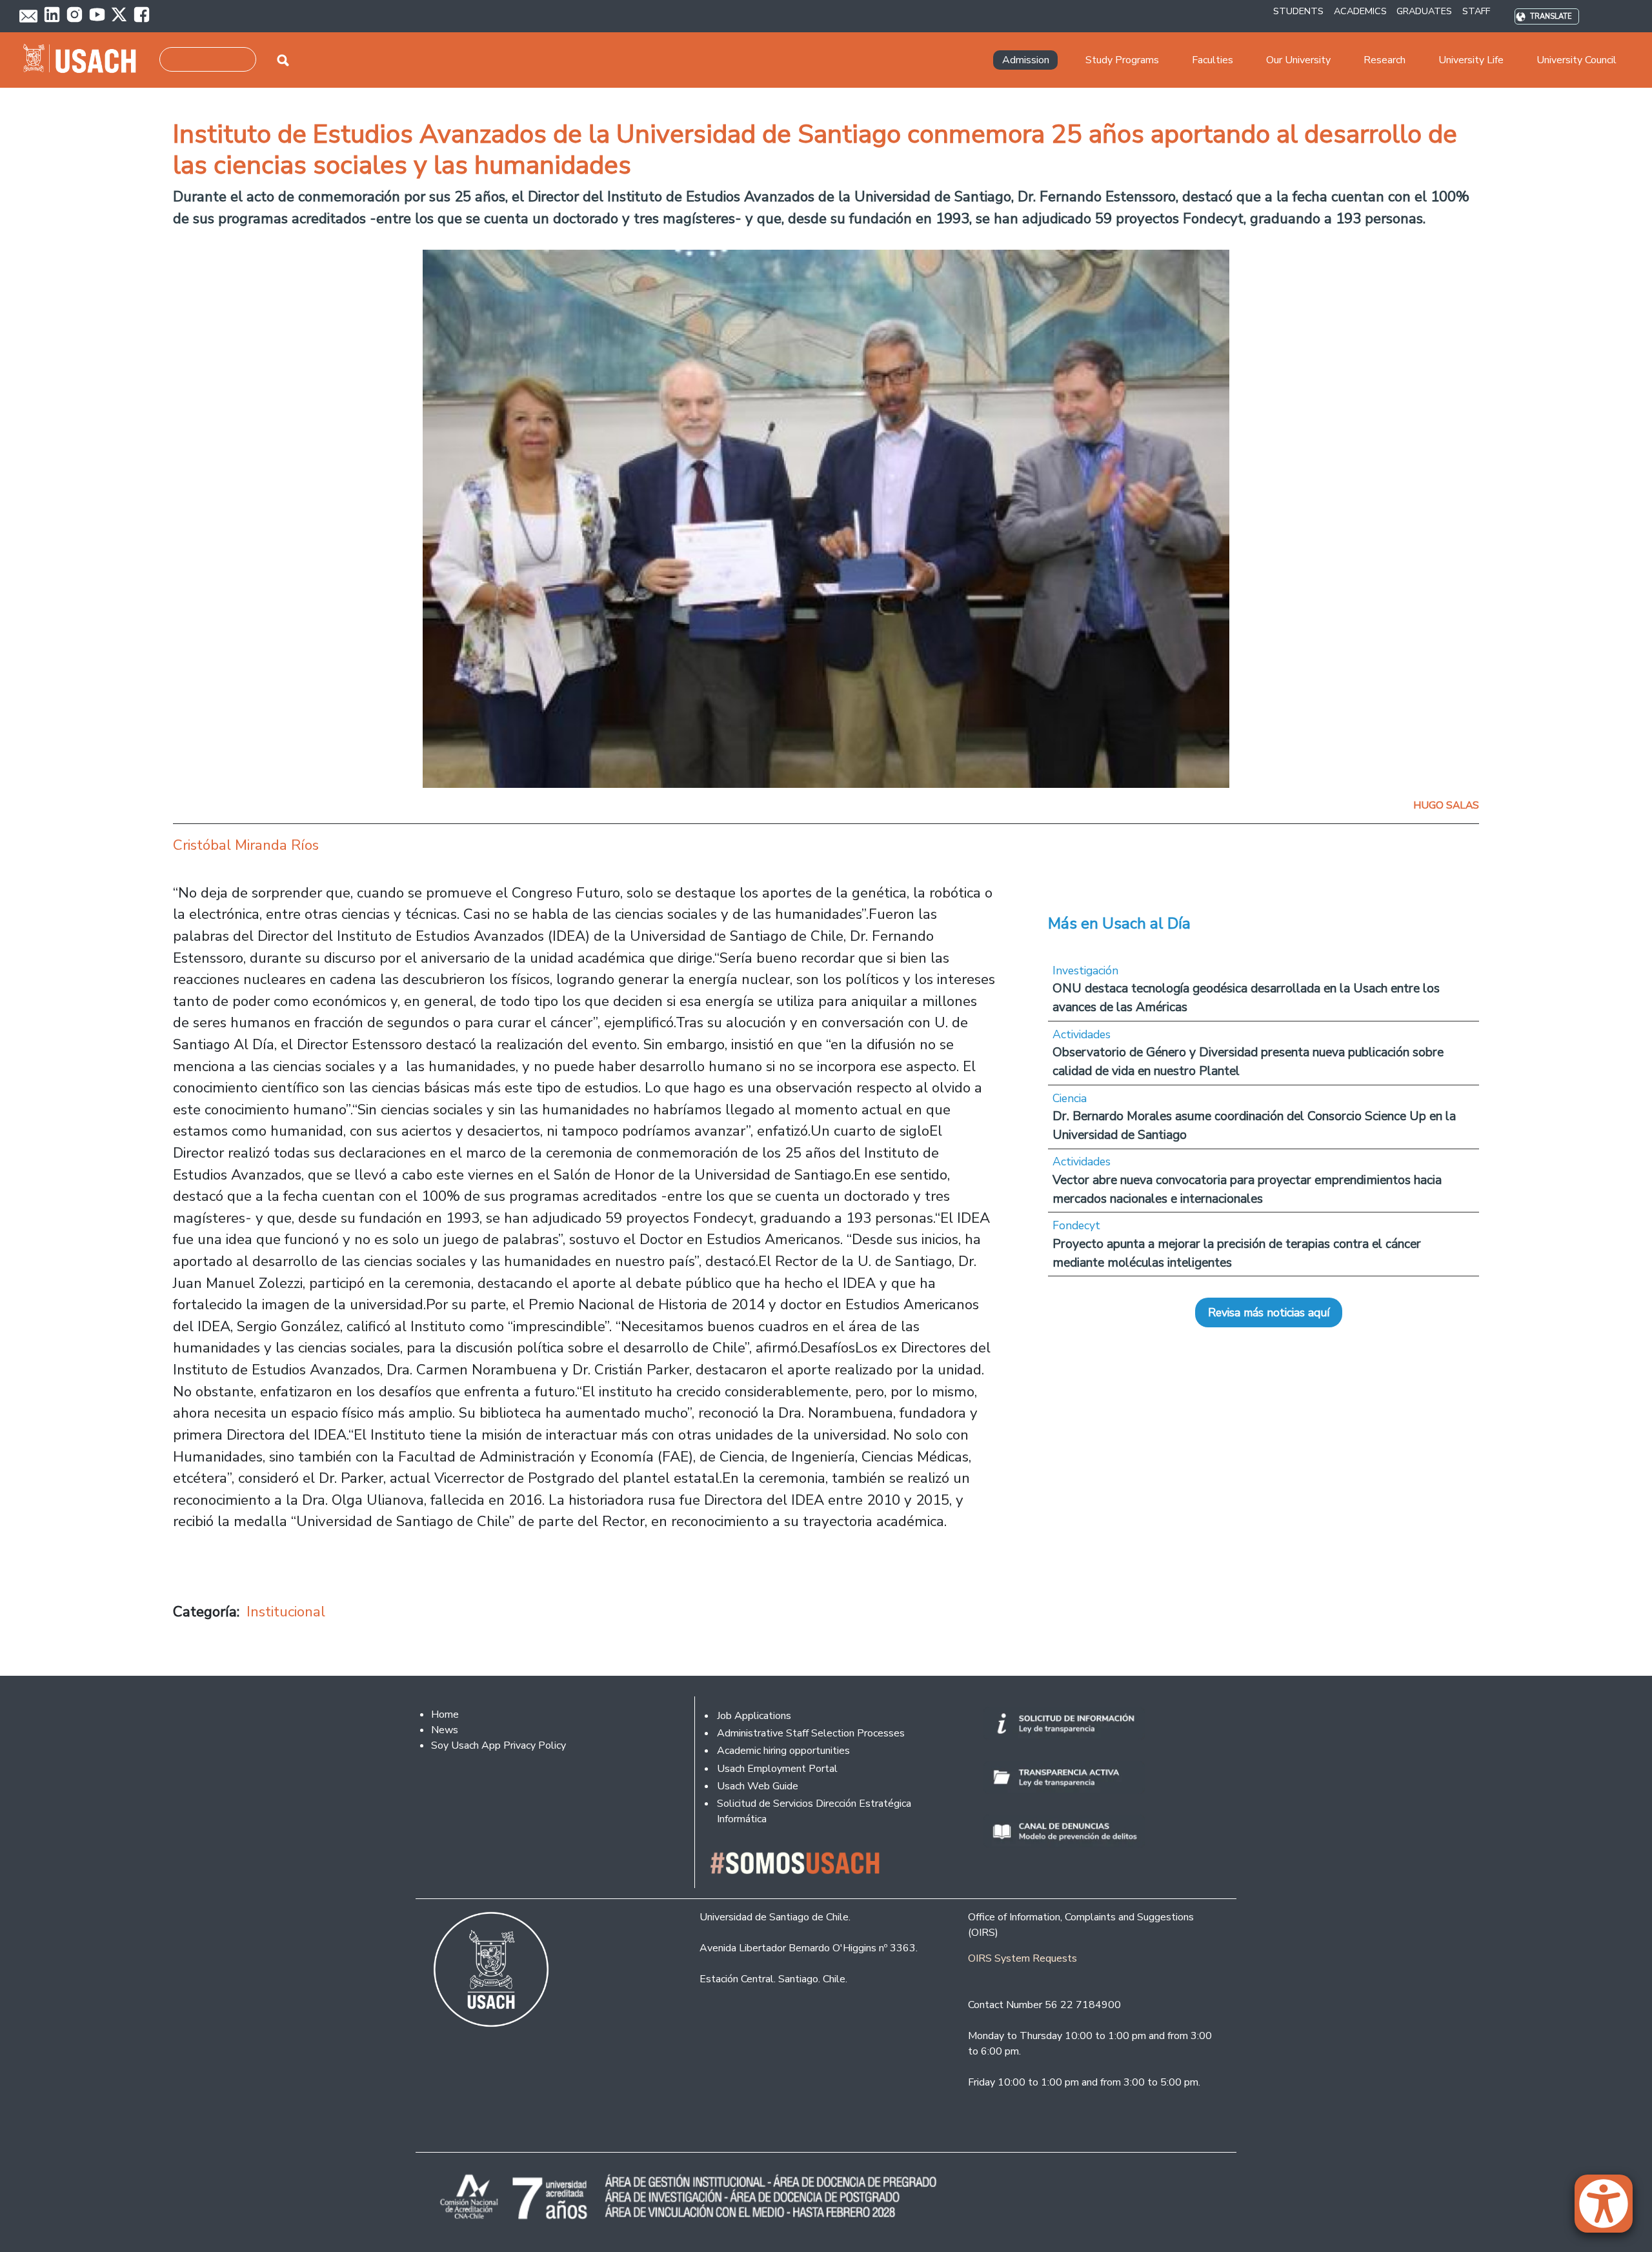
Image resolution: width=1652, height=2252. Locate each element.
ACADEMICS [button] (1360, 11)
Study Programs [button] (1122, 60)
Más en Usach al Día (1119, 923)
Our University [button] (1298, 60)
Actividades (1082, 1034)
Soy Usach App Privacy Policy (499, 1745)
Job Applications (754, 1716)
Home (445, 1714)
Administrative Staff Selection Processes (811, 1733)
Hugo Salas (1446, 805)
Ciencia (1070, 1098)
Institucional (286, 1612)
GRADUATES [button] (1424, 11)
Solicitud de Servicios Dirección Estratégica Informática (814, 1811)
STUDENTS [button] (1298, 11)
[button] (1610, 2209)
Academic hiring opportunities (783, 1751)
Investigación (1085, 970)
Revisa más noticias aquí (1269, 1312)
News (445, 1730)
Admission (1026, 60)
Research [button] (1385, 60)
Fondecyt (1076, 1225)
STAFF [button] (1476, 11)
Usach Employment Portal (777, 1769)
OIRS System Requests (1022, 1958)
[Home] (85, 60)
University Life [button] (1471, 60)
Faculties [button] (1213, 60)
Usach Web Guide (758, 1786)
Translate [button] (1551, 16)
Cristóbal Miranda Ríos (246, 845)
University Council (1576, 60)
